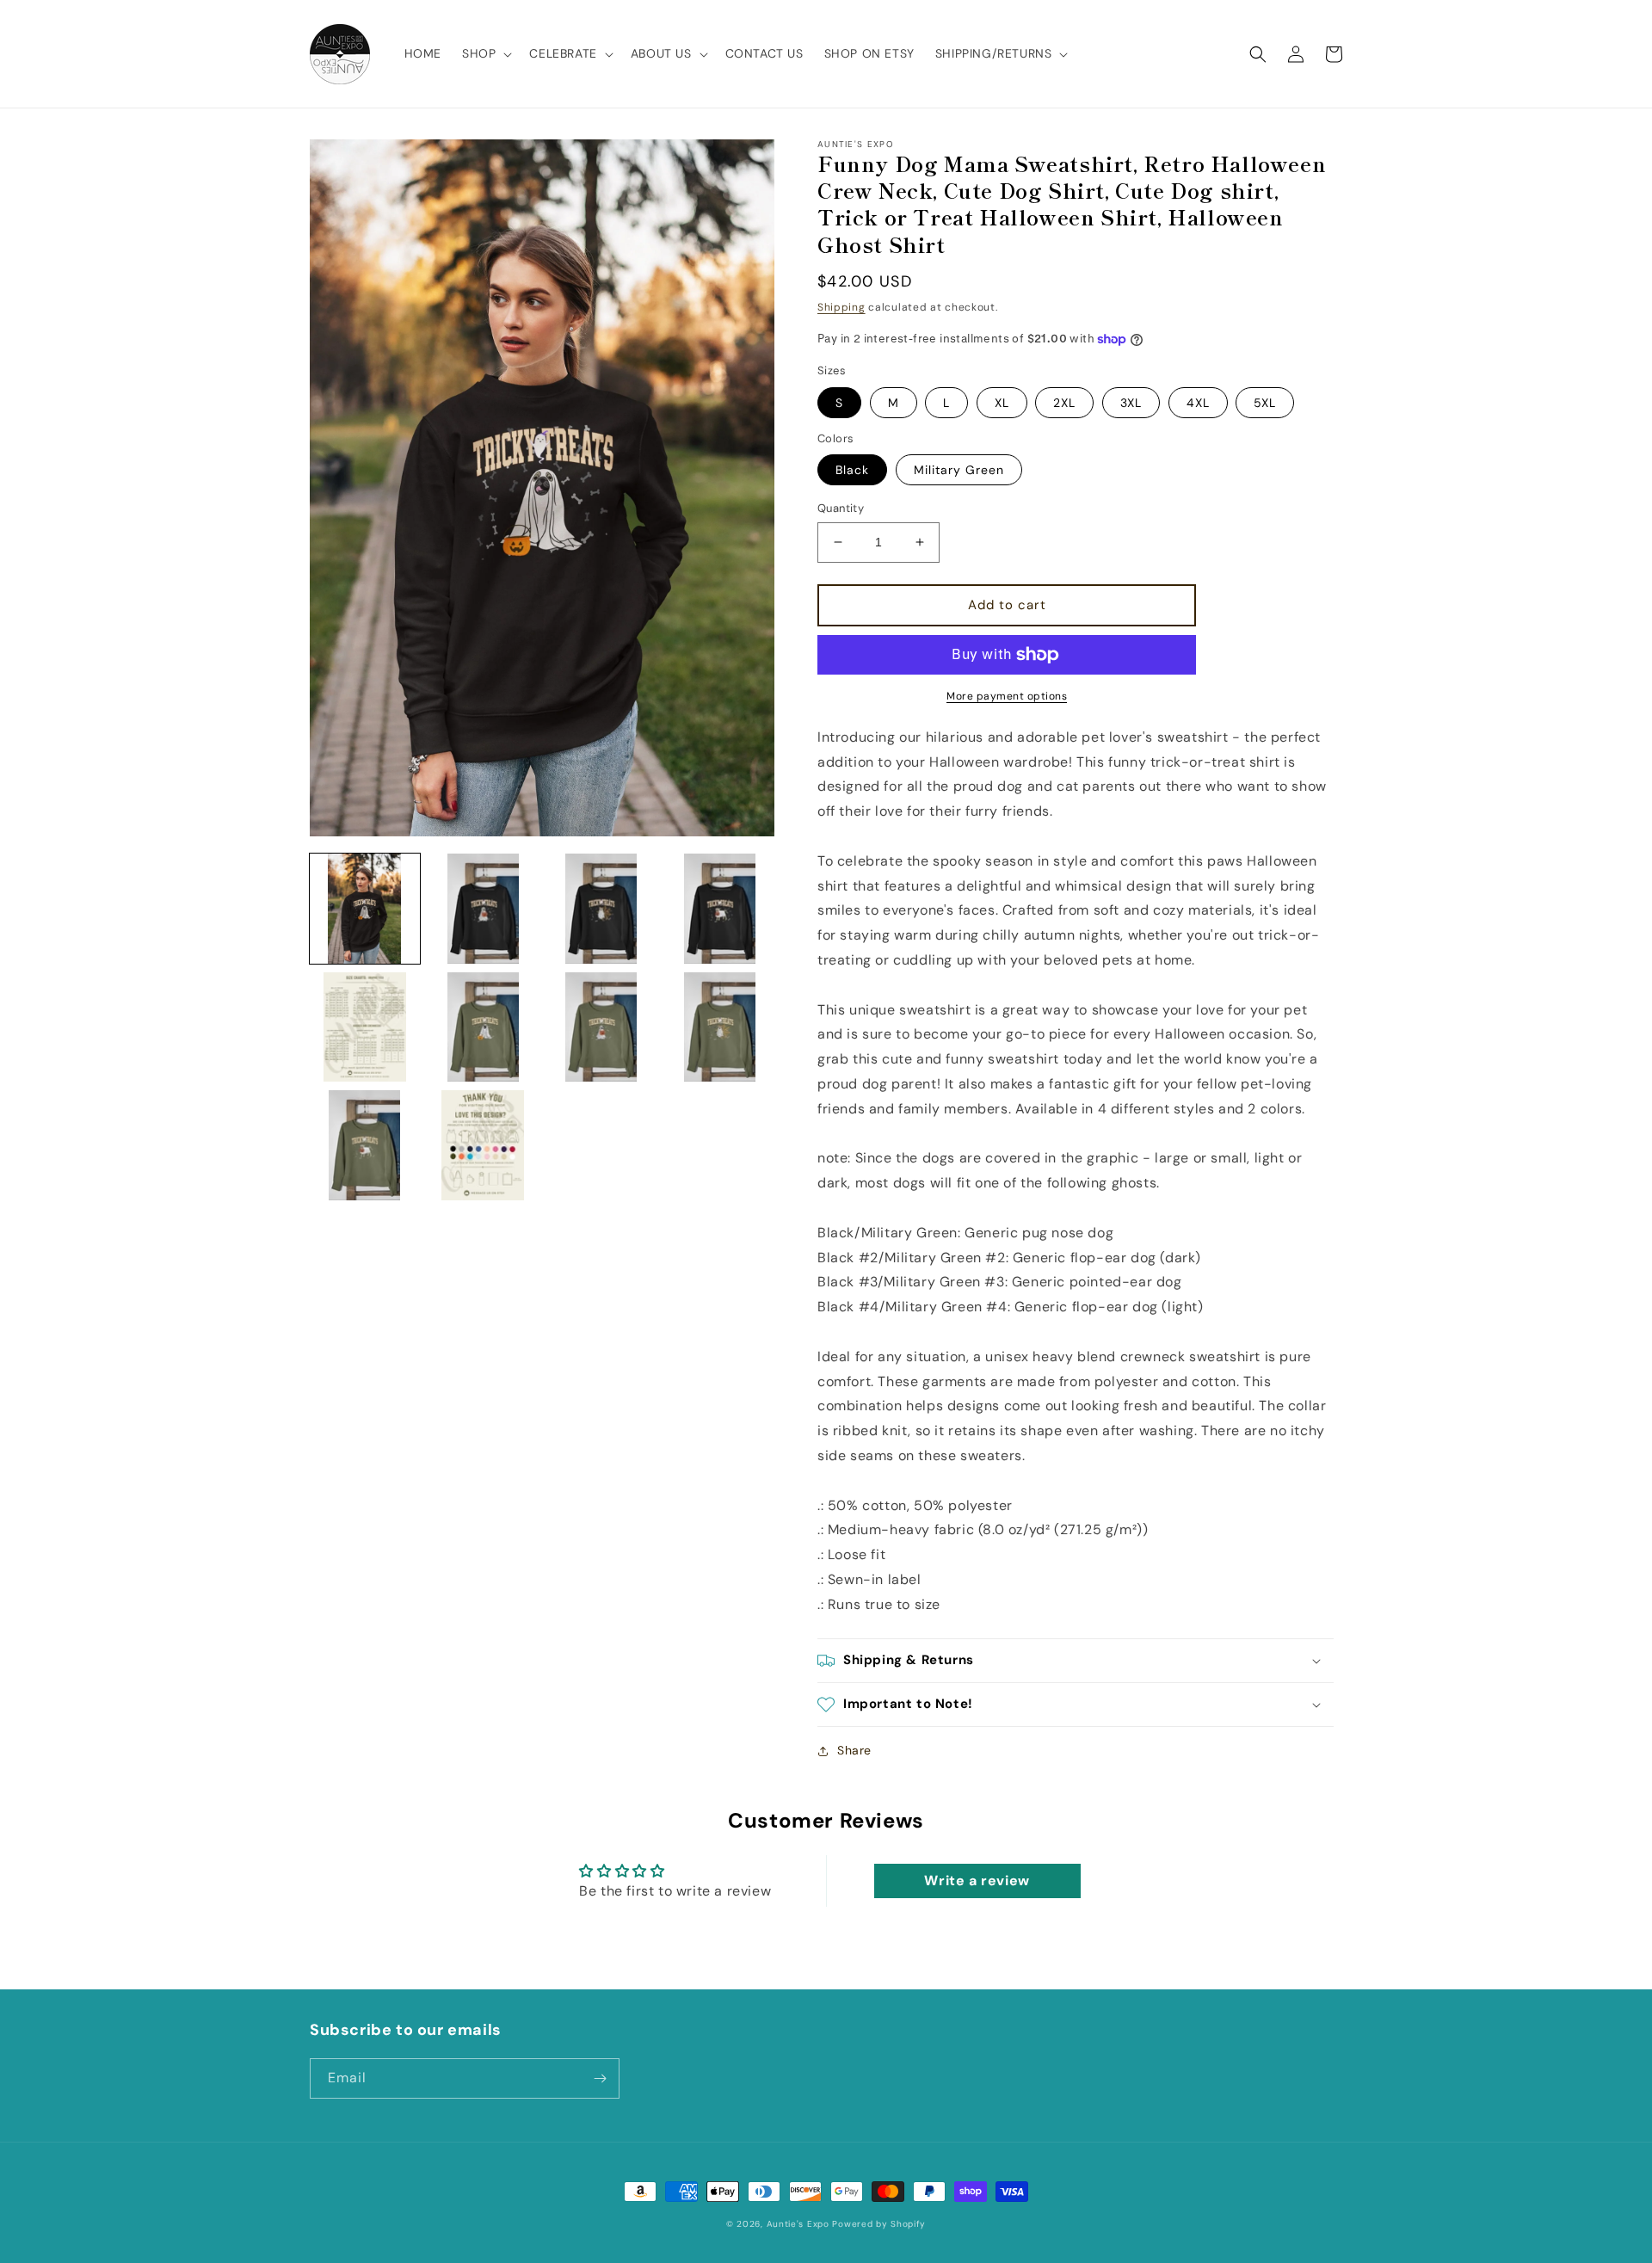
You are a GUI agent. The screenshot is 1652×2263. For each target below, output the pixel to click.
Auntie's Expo (798, 2224)
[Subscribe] (600, 2078)
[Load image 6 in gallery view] (484, 1027)
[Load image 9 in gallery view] (365, 1145)
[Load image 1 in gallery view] (365, 909)
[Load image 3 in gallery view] (601, 909)
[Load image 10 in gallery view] (484, 1145)
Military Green (959, 470)
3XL (1131, 403)
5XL (1265, 403)
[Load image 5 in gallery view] (365, 1027)
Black (852, 470)
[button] (485, 53)
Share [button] (854, 1750)
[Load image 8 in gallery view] (720, 1027)
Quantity (841, 508)
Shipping (841, 307)
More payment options (1007, 696)
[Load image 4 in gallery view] (720, 909)
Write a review (977, 1881)
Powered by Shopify (879, 2224)
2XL (1064, 403)
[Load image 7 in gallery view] (601, 1027)
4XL (1198, 403)
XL (1002, 403)
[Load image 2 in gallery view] (484, 909)
